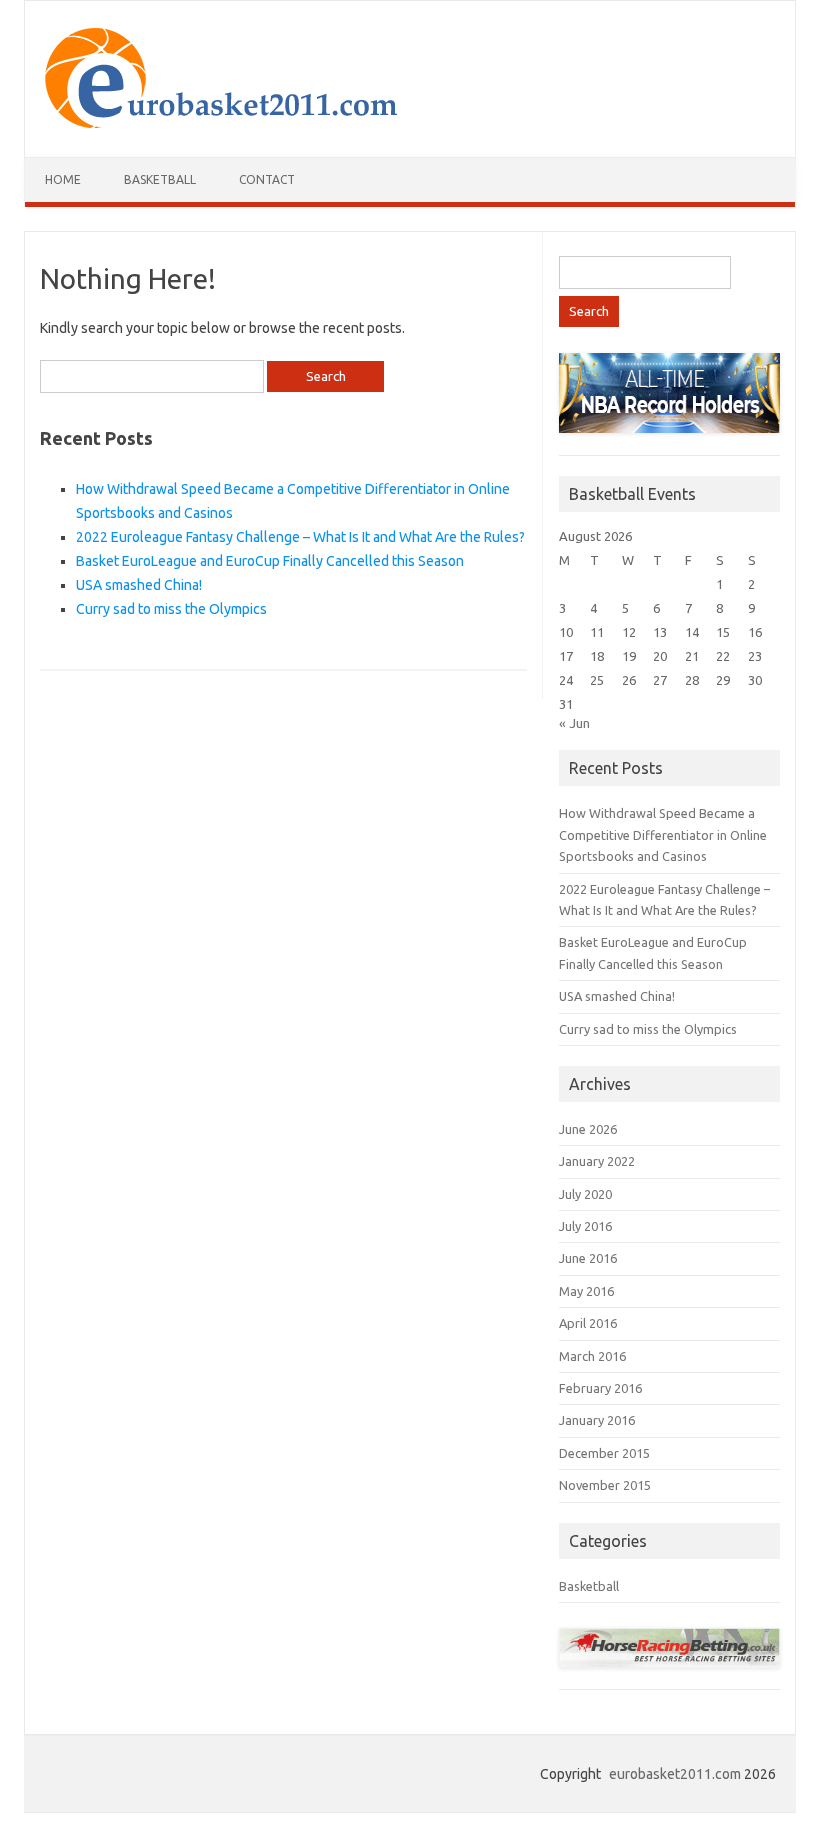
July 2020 (585, 1194)
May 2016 (586, 1291)
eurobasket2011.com (675, 1774)
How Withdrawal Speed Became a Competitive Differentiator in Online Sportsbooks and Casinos (663, 834)
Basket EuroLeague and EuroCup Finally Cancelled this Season (270, 561)
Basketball (160, 179)
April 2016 (588, 1323)
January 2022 (597, 1161)
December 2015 (604, 1453)
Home (63, 179)
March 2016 (592, 1356)
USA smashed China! (139, 585)
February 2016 (600, 1388)
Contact (267, 179)
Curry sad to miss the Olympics (171, 609)
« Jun (574, 723)
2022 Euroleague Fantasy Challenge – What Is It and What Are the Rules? (300, 537)
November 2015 (605, 1485)
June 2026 (588, 1129)
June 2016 (588, 1258)
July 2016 (585, 1226)
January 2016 (597, 1420)
